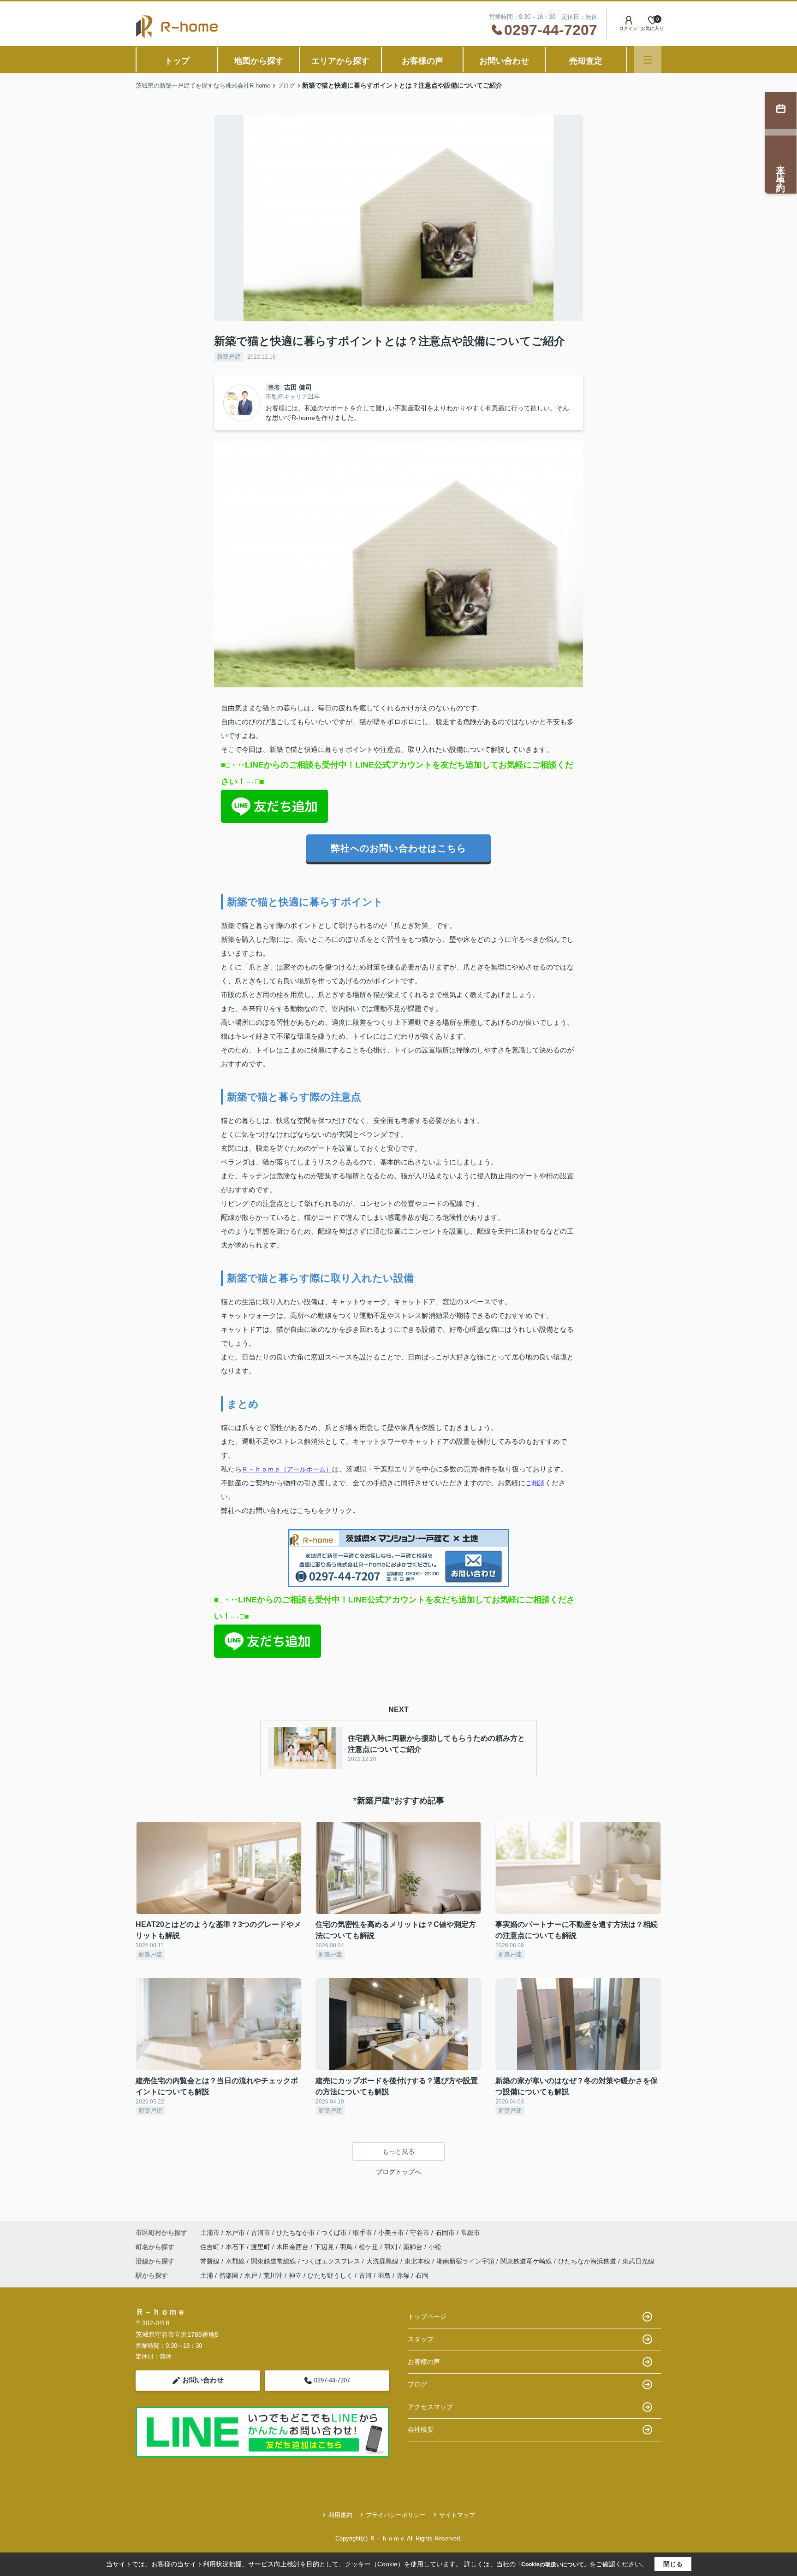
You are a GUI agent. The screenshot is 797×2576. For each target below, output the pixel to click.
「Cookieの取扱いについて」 (553, 2564)
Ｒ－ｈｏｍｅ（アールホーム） (287, 1469)
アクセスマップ (430, 2407)
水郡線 (236, 2261)
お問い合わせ (504, 61)
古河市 (261, 2233)
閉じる (673, 2564)
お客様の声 (422, 61)
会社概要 (421, 2429)
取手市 (363, 2233)
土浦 (207, 2275)
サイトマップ (457, 2515)
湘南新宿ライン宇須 (466, 2261)
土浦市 (210, 2233)
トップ (177, 61)
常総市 (470, 2233)
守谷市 (420, 2233)
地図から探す (259, 61)
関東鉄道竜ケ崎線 (527, 2261)
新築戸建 (229, 357)
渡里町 (262, 2247)
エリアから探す (340, 61)
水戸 (251, 2275)
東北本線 (418, 2261)
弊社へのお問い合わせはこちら (398, 848)
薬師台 (414, 2247)
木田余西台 (293, 2247)
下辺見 (325, 2247)
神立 (295, 2275)
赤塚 (403, 2275)
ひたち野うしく (330, 2275)
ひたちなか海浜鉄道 (588, 2261)
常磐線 (211, 2261)
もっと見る (398, 2151)
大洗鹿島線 (383, 2261)
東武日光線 (638, 2261)
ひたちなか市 (296, 2233)
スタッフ (421, 2339)
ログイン (628, 28)
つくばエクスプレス (332, 2261)
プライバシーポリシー (396, 2515)
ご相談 (535, 1483)
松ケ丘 (369, 2247)
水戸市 (235, 2233)
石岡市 (445, 2233)
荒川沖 (273, 2275)
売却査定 (586, 61)
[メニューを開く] (648, 60)
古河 (365, 2275)
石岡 (422, 2275)
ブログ (417, 2384)
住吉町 (211, 2247)
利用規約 (340, 2515)
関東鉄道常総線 (274, 2261)
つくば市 (334, 2233)
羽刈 (392, 2247)
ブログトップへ (398, 2172)
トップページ (427, 2316)
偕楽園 (229, 2275)
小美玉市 (391, 2233)
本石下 (236, 2247)
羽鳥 (347, 2247)
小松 (435, 2247)
